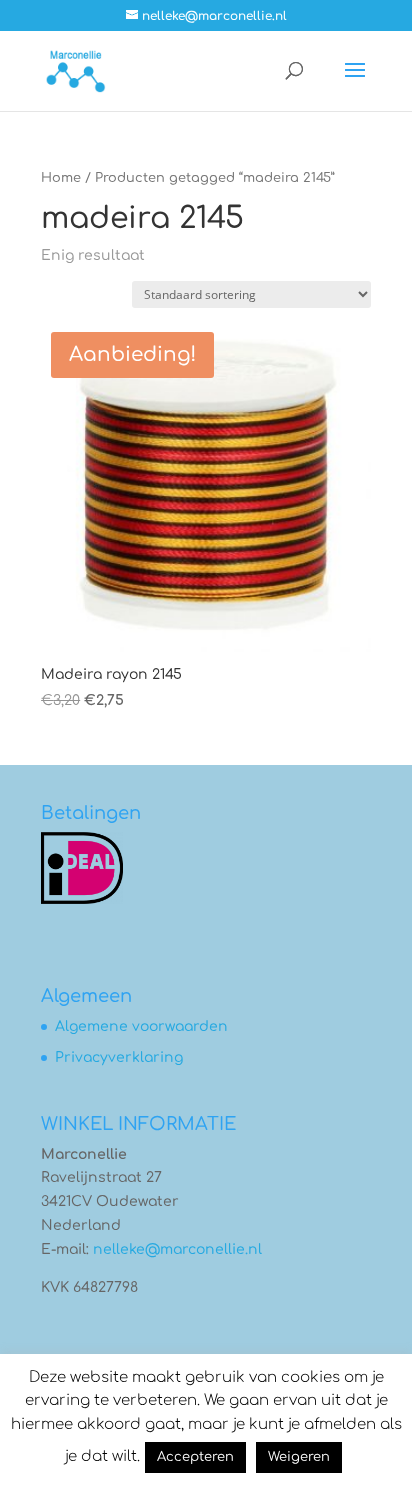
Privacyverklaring (119, 1057)
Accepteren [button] (195, 1457)
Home (61, 178)
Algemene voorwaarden (141, 1026)
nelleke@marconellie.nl (177, 1249)
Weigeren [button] (299, 1457)
